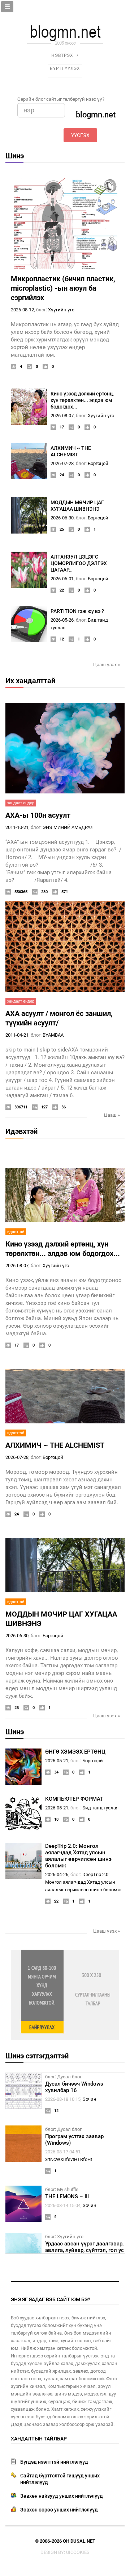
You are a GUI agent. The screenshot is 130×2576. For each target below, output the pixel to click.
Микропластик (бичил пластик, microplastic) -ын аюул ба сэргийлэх (63, 288)
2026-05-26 (62, 620)
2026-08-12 (22, 310)
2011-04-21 (17, 1035)
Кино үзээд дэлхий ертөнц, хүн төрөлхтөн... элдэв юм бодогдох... (82, 400)
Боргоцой (98, 463)
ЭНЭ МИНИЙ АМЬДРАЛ (68, 827)
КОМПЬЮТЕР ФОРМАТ (74, 1799)
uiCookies (78, 2552)
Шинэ (15, 156)
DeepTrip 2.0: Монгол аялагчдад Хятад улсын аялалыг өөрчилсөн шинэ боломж (78, 1856)
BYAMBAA (53, 1035)
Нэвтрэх (62, 55)
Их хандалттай (30, 681)
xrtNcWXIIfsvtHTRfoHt (69, 2159)
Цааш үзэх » (107, 665)
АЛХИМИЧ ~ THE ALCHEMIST (55, 1445)
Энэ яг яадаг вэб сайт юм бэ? (51, 2299)
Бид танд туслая (100, 1808)
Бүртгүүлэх (65, 69)
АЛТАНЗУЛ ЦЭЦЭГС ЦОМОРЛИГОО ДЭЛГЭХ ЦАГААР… (79, 563)
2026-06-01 (62, 579)
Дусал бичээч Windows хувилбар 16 (74, 2087)
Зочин (90, 2099)
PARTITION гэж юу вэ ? (77, 611)
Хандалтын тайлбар (39, 2439)
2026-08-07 (62, 416)
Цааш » (112, 1115)
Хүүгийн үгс (61, 310)
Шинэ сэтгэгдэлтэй (37, 2056)
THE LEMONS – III (67, 2197)
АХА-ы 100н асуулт (38, 815)
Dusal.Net (83, 2541)
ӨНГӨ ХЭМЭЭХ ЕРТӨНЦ (75, 1752)
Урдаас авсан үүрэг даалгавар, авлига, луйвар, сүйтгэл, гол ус (84, 2247)
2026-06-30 (62, 518)
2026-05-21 (57, 1761)
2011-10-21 (17, 827)
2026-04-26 (57, 1874)
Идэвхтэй (21, 1131)
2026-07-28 (62, 463)
